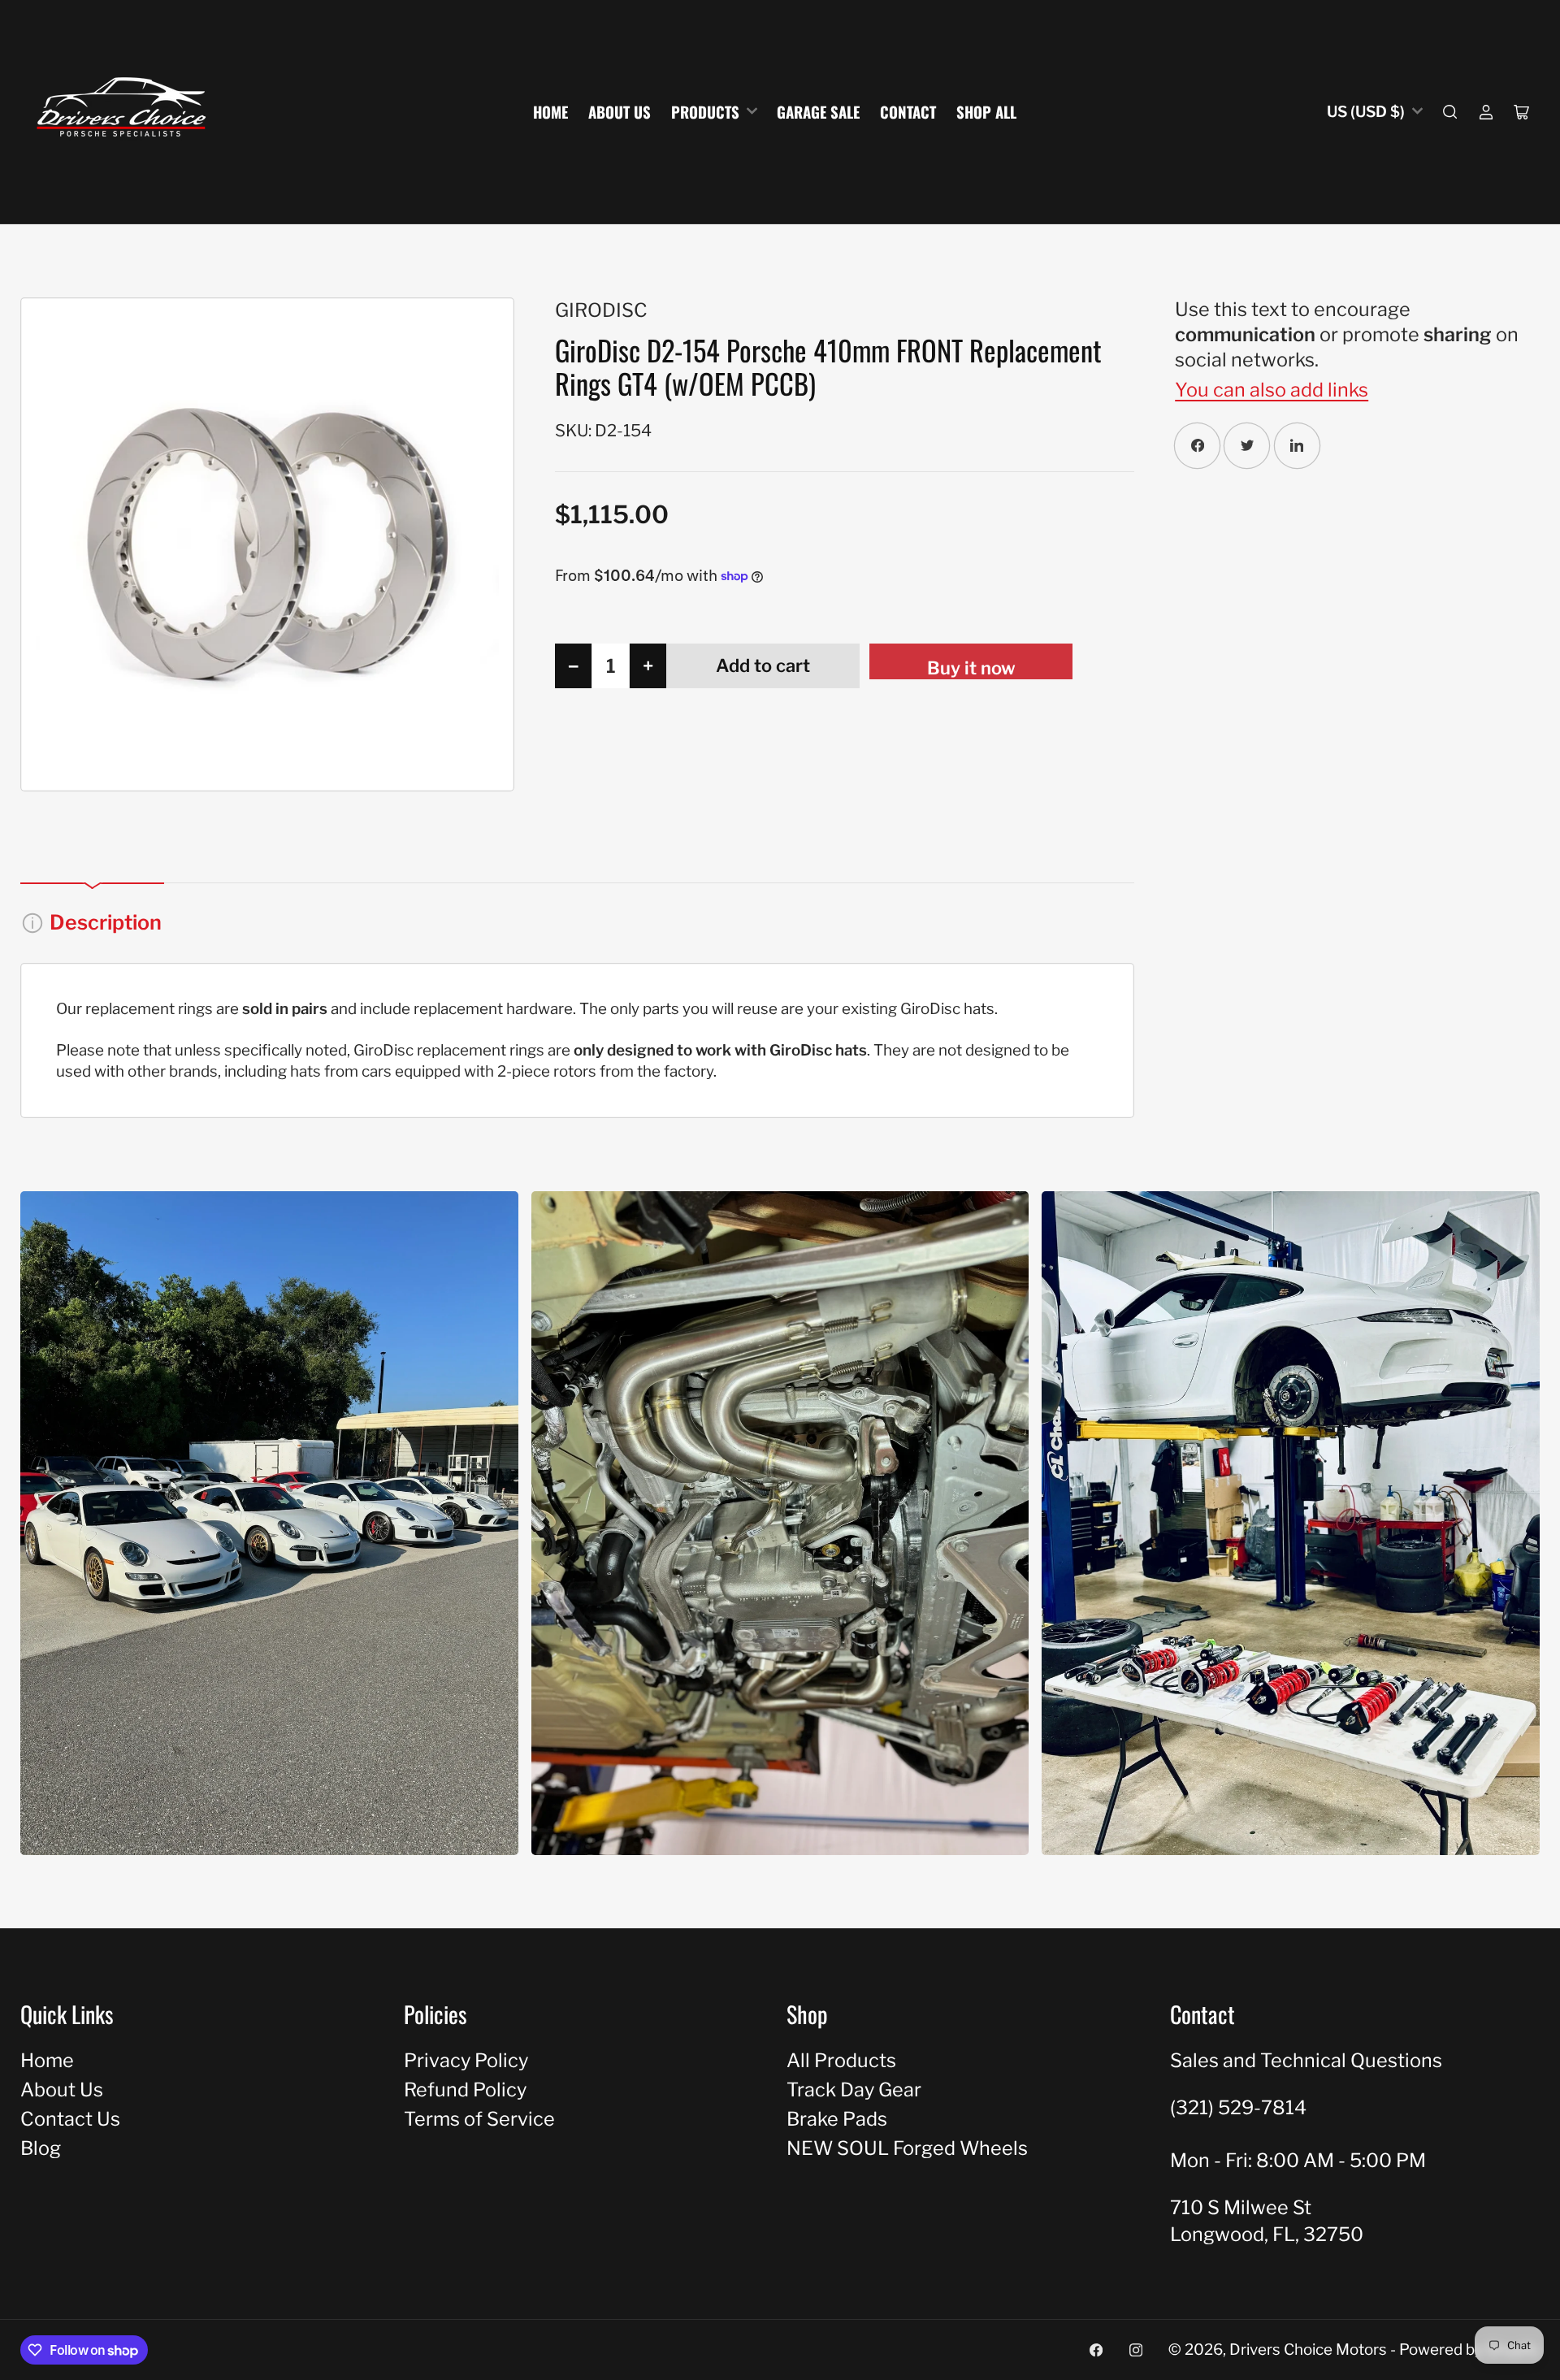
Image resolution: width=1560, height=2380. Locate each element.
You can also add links (1272, 390)
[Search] (1450, 112)
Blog (41, 2148)
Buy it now (971, 668)
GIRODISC (601, 310)
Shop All (986, 112)
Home (550, 112)
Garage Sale (818, 112)
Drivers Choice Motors (1308, 2350)
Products (705, 112)
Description (106, 922)
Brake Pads (837, 2119)
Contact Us (70, 2119)
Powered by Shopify (1469, 2350)
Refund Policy (465, 2090)
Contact (908, 112)
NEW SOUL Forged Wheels (907, 2148)
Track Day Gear (854, 2090)
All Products (841, 2060)
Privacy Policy (466, 2060)
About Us (620, 112)
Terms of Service (479, 2119)
